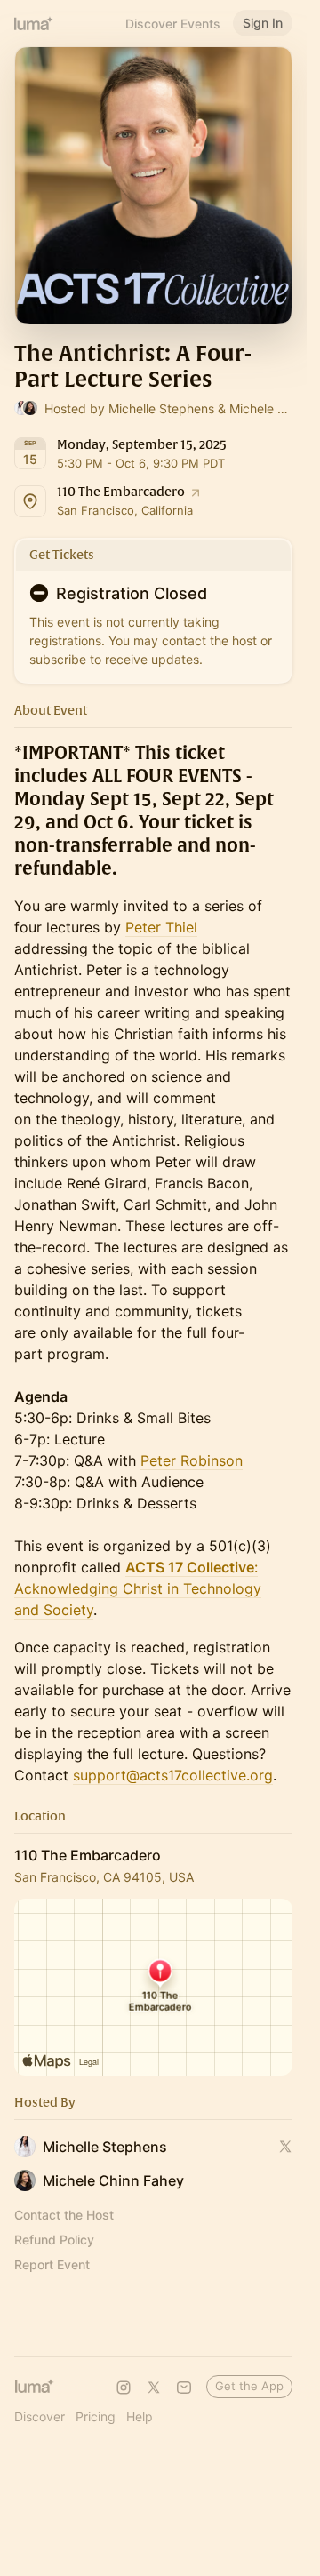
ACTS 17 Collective (190, 1567)
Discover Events (173, 24)
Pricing (96, 2416)
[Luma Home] (34, 23)
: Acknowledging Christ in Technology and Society (138, 1588)
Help (140, 2416)
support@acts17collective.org (173, 1775)
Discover (40, 2416)
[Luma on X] (154, 2388)
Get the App (249, 2386)
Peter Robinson (192, 1460)
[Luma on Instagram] (124, 2388)
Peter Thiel (161, 927)
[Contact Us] (184, 2388)
